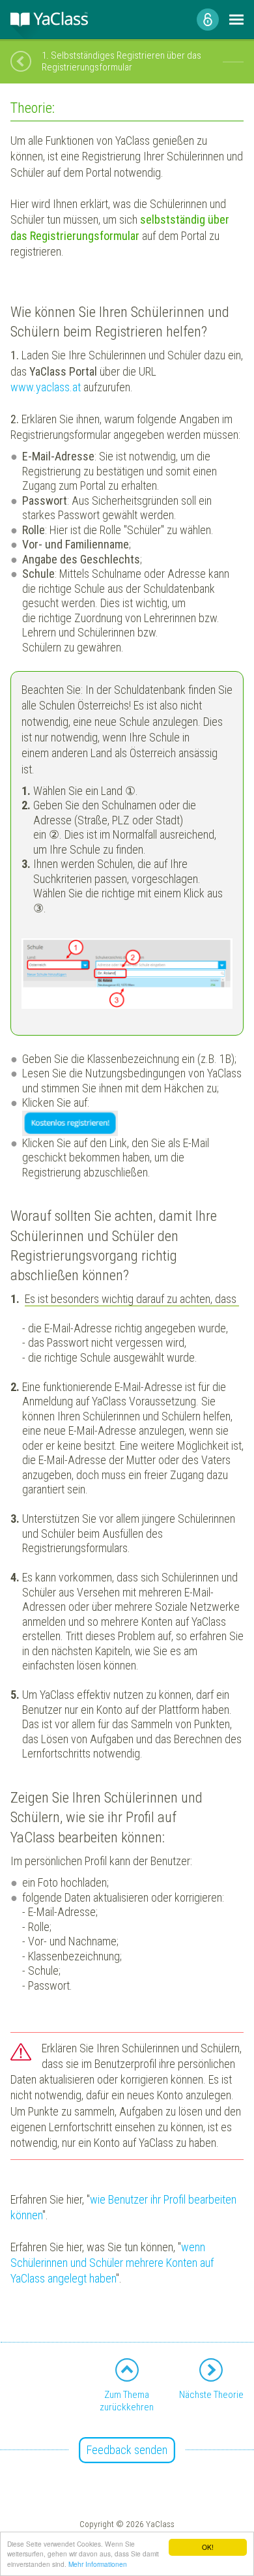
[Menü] (236, 20)
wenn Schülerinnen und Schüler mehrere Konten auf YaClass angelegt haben (112, 2263)
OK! (208, 2547)
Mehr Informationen (98, 2564)
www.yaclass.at (46, 387)
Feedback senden (127, 2450)
